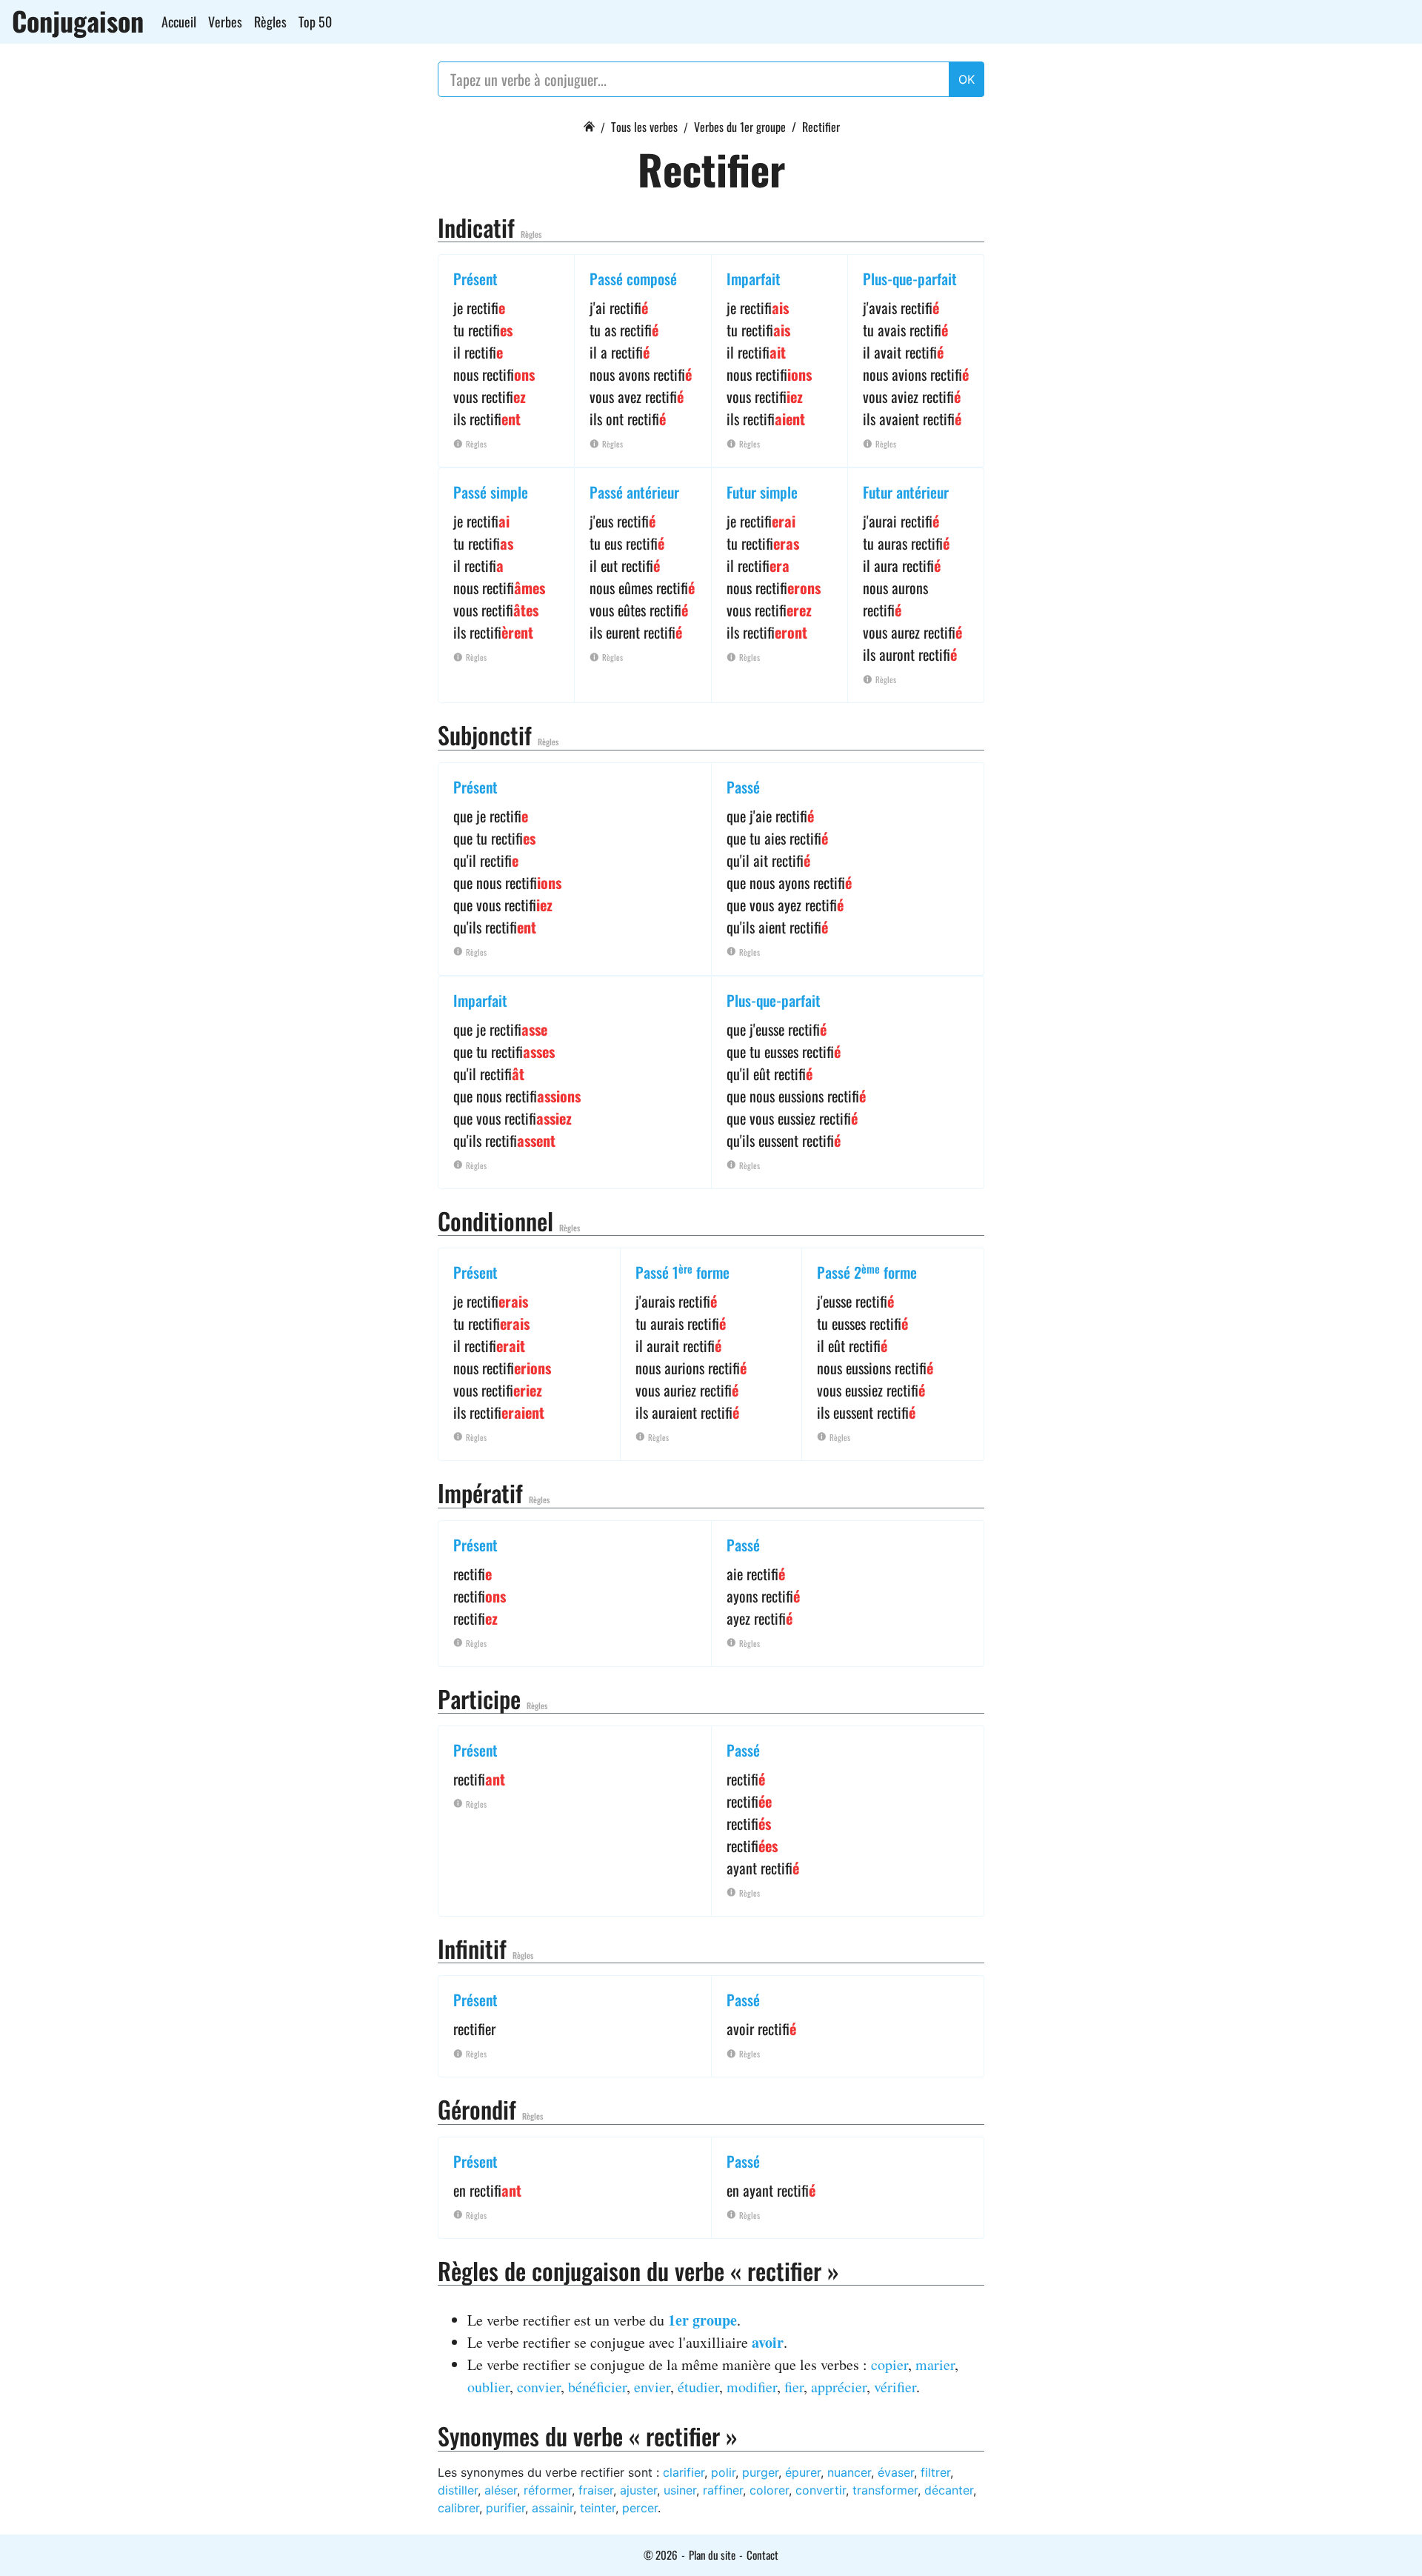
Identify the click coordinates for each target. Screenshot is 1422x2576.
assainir (553, 2508)
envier (652, 2387)
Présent (475, 279)
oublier (488, 2387)
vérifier (895, 2387)
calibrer (458, 2508)
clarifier (684, 2472)
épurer (803, 2472)
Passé (743, 787)
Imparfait (754, 279)
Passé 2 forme (867, 1272)
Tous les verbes (644, 127)
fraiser (596, 2490)
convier (539, 2387)
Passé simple (491, 492)
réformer (548, 2490)
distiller (458, 2490)
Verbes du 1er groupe (740, 127)
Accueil (179, 21)
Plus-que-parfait (910, 279)
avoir (768, 2342)
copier (889, 2364)
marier (935, 2364)
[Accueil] (589, 124)
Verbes (225, 21)
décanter (949, 2490)
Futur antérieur (906, 492)
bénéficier (597, 2387)
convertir (821, 2490)
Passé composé (633, 279)
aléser (501, 2490)
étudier (698, 2387)
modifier (752, 2387)
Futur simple (762, 492)
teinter (598, 2508)
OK (967, 79)
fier (794, 2387)
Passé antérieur (634, 492)
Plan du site (712, 2555)
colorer (769, 2490)
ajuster (638, 2490)
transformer (885, 2490)
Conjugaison (78, 21)
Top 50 (315, 21)
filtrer (935, 2472)
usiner (680, 2490)
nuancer (849, 2472)
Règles (270, 21)
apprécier (839, 2387)
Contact (762, 2555)
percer (640, 2508)
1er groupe (702, 2320)
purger (760, 2472)
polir (723, 2472)
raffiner (723, 2490)
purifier (505, 2508)
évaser (896, 2472)
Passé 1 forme (682, 1272)
